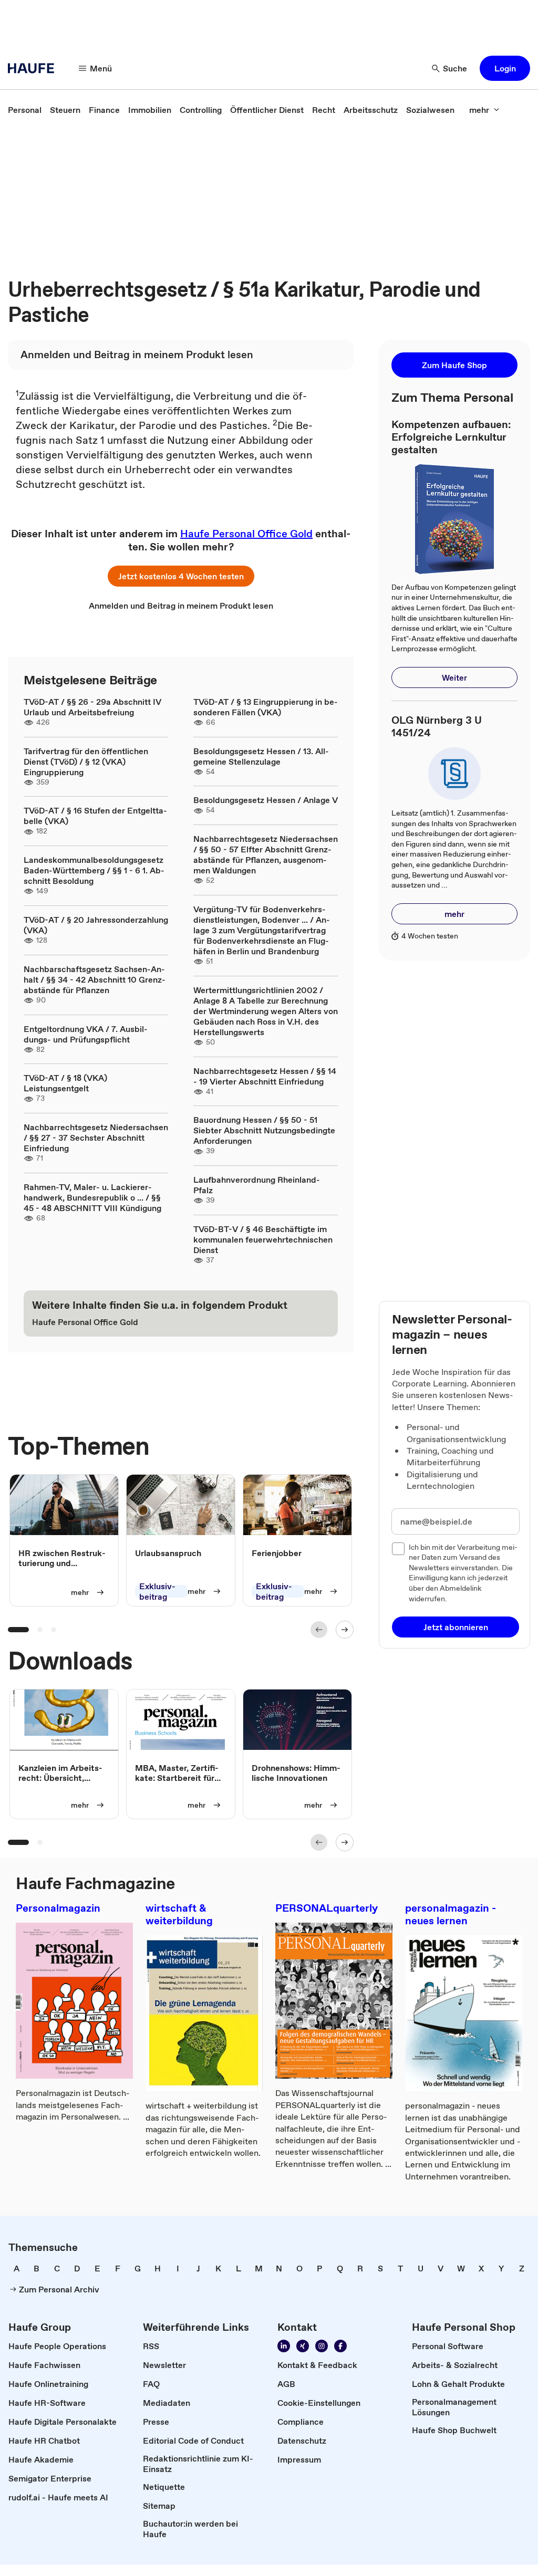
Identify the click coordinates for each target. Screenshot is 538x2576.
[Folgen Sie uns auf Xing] (303, 2346)
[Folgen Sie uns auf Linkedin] (284, 2346)
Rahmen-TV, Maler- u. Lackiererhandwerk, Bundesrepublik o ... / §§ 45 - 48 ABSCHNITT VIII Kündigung (92, 1197)
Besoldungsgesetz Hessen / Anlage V (266, 800)
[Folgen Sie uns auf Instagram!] (322, 2346)
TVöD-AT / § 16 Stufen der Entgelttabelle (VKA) (95, 816)
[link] (25, 110)
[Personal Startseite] (34, 68)
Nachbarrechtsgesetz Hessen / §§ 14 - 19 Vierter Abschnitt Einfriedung (265, 1076)
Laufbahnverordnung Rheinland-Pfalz (257, 1185)
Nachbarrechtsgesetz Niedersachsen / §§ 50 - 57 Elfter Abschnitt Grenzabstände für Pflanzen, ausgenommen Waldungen (266, 854)
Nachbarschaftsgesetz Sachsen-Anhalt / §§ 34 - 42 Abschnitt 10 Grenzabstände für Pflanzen (95, 979)
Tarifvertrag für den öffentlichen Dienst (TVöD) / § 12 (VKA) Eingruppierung (86, 762)
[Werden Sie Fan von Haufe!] (340, 2346)
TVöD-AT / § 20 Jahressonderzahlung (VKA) (96, 925)
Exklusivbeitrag (157, 1591)
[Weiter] (345, 1630)
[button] (505, 68)
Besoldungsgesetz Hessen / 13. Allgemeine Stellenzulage (261, 756)
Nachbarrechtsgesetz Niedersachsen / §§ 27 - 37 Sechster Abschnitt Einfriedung (96, 1138)
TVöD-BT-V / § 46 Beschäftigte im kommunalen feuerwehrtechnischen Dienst (263, 1239)
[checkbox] (398, 1549)
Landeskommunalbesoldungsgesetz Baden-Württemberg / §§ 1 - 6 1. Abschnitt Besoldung (94, 870)
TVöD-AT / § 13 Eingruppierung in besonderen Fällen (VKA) (266, 707)
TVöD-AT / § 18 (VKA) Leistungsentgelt (65, 1083)
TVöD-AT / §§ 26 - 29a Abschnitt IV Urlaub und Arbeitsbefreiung (92, 707)
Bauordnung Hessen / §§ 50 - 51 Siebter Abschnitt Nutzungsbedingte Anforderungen (264, 1130)
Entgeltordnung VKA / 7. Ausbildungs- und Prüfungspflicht (86, 1034)
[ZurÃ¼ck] (319, 1630)
